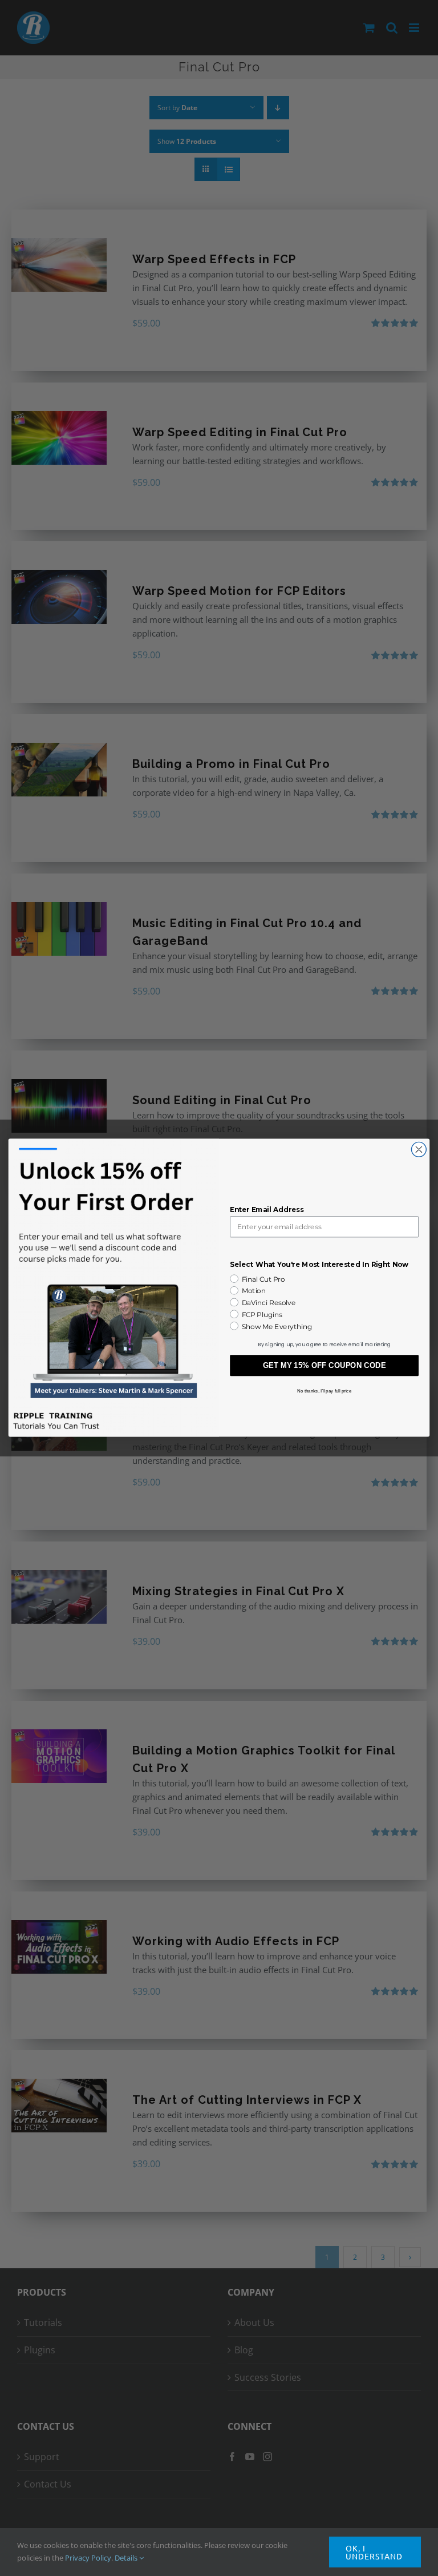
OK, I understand (374, 2552)
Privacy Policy (88, 2558)
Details (127, 2558)
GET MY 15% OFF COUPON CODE (325, 1366)
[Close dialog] (419, 1150)
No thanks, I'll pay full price (324, 1391)
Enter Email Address (267, 1210)
